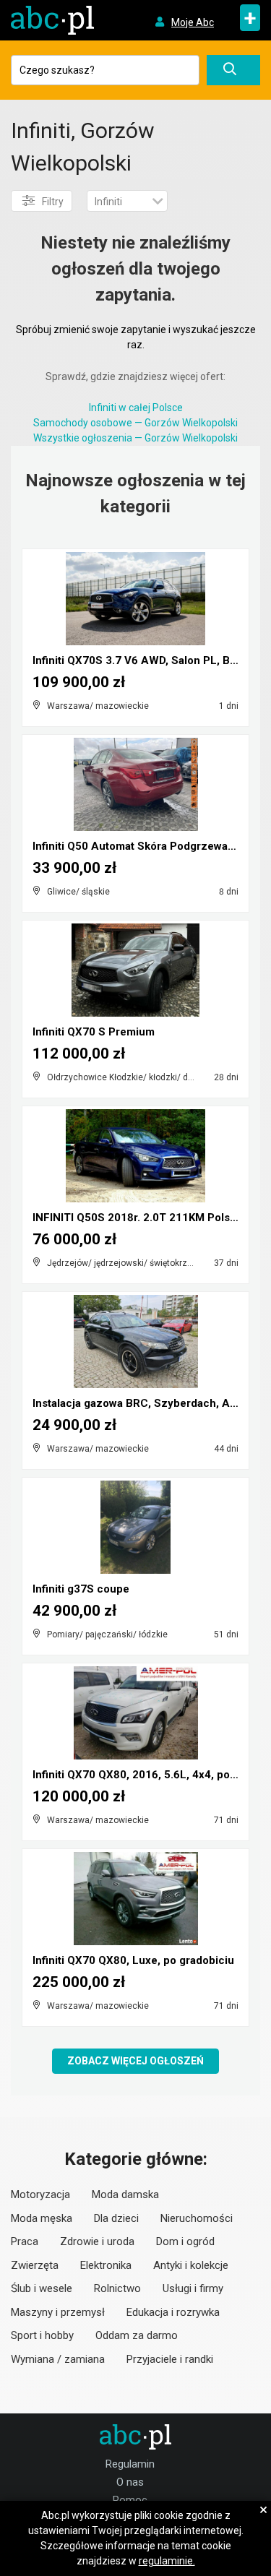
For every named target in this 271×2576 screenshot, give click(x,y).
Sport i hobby (42, 2335)
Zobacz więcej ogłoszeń (135, 2061)
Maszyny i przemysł (58, 2312)
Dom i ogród (185, 2241)
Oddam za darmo (137, 2335)
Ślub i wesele (42, 2288)
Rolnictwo (117, 2288)
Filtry (53, 202)
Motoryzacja (40, 2194)
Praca (25, 2241)
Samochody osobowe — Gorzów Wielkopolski (135, 423)
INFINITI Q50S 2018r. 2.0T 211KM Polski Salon (151, 1218)
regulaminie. (167, 2561)
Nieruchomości (197, 2218)
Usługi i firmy (193, 2288)
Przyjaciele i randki (170, 2359)
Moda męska (42, 2218)
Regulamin (130, 2464)
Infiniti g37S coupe (81, 1589)
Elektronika (106, 2265)
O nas (130, 2482)
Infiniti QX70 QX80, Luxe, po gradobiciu (133, 1960)
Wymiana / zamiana (58, 2359)
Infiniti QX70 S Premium (94, 1032)
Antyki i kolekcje (191, 2265)
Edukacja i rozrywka (173, 2312)
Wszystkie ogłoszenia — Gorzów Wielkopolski (135, 438)
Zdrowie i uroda (97, 2241)
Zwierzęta (35, 2265)
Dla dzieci (116, 2218)
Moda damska (125, 2194)
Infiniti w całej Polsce (136, 408)
